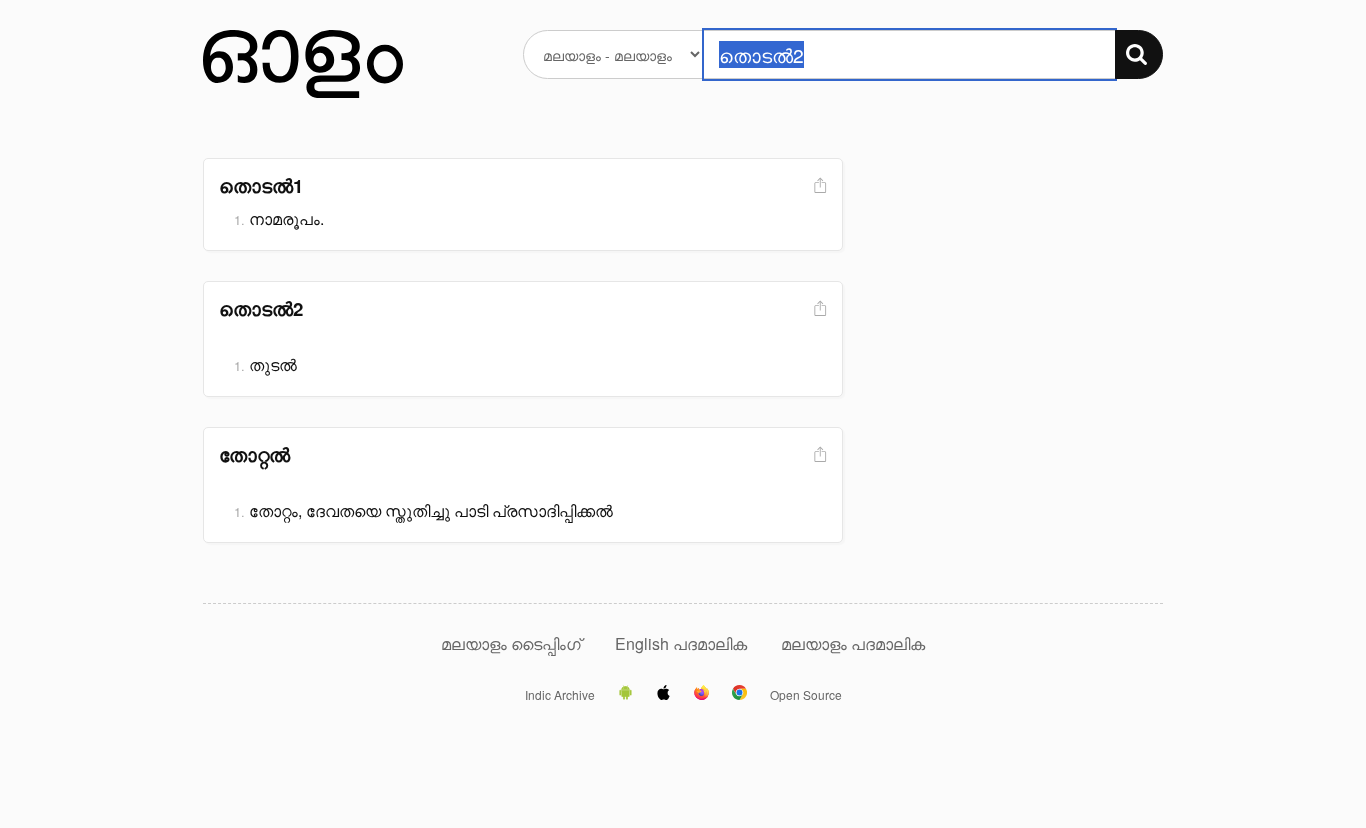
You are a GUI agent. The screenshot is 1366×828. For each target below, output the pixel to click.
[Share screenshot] (818, 186)
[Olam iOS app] (663, 694)
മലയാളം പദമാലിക (853, 643)
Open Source (806, 695)
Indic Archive (560, 695)
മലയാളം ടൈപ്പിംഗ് (511, 643)
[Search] (1139, 54)
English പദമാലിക (683, 643)
